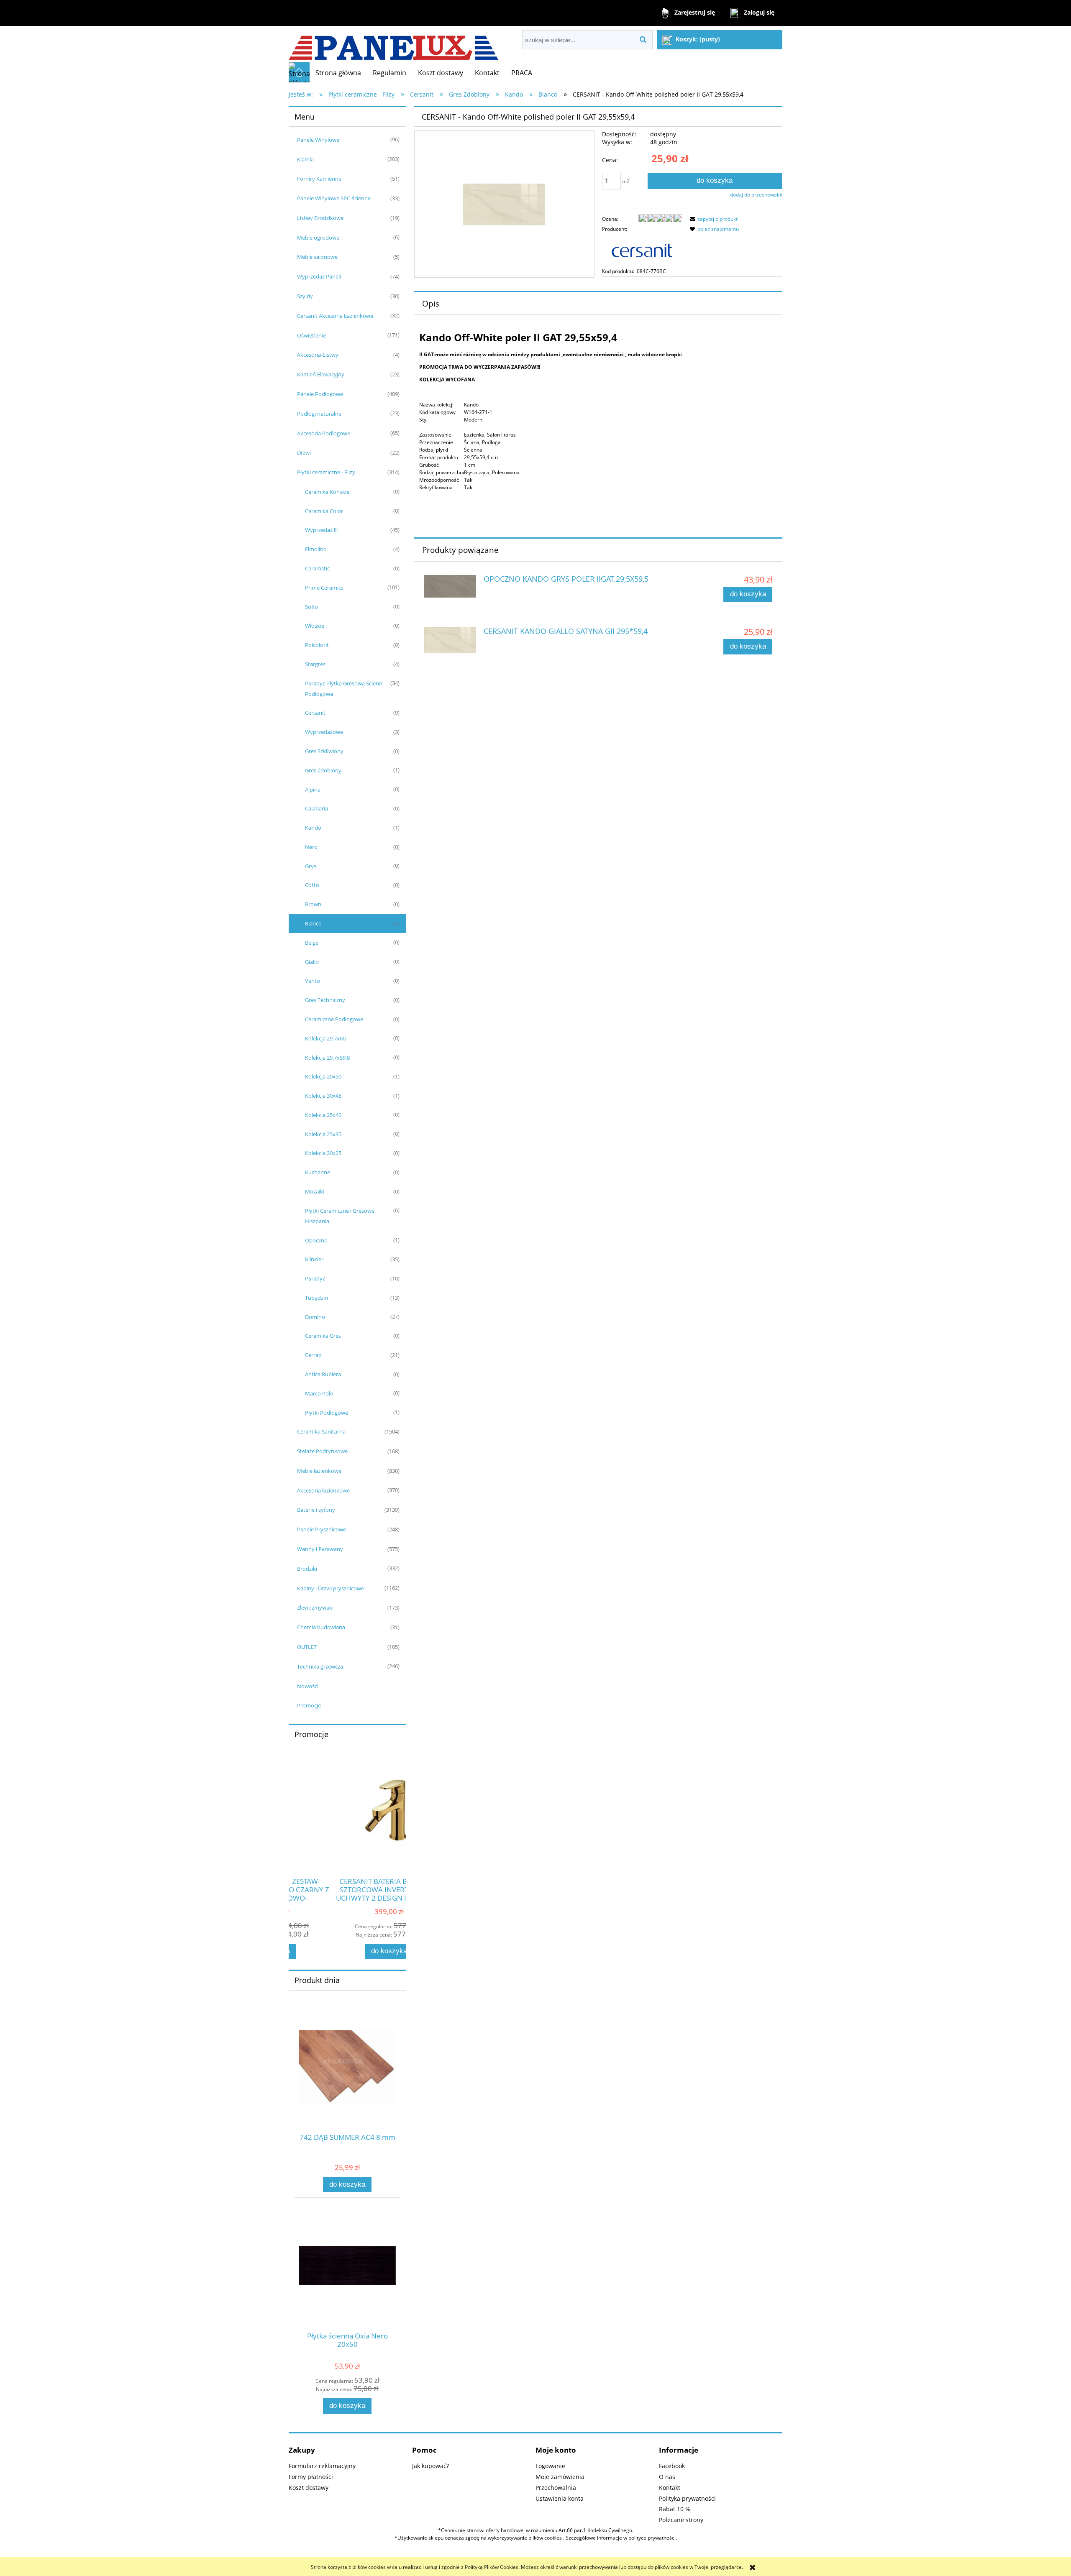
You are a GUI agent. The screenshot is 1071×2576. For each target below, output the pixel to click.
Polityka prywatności (687, 2498)
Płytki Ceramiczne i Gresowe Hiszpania (340, 1216)
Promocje (309, 1705)
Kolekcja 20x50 (323, 1076)
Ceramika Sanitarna (321, 1431)
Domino (315, 1317)
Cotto (312, 885)
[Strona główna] (393, 44)
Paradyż (315, 1278)
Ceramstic (317, 568)
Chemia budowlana (321, 1627)
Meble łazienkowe (319, 1471)
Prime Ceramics (324, 588)
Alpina (313, 790)
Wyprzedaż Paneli (319, 276)
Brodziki (307, 1569)
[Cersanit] (642, 249)
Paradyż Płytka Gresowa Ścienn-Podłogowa (345, 689)
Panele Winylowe (318, 140)
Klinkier (314, 1259)
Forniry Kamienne (319, 179)
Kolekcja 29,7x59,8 (327, 1058)
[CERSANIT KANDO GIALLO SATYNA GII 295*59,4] (450, 640)
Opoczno (316, 1240)
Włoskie (315, 626)
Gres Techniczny (325, 1000)
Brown (313, 904)
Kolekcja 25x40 (323, 1115)
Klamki (305, 159)
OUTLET (307, 1647)
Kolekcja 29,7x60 (325, 1038)
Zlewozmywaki (315, 1607)
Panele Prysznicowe (322, 1529)
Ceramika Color (324, 511)
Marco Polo (319, 1393)
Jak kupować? (430, 2466)
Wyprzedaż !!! (321, 530)
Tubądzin (316, 1298)
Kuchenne (318, 1172)
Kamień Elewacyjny (321, 374)
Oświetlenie (311, 335)
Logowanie (550, 2466)
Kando (313, 828)
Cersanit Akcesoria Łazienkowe (335, 316)
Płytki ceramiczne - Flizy (326, 472)
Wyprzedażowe (324, 732)
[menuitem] (338, 73)
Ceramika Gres (323, 1336)
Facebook (672, 2466)
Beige (312, 943)
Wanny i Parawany (320, 1549)
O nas (667, 2477)
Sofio (311, 607)
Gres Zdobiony (323, 770)
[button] (712, 219)
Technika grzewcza (320, 1666)
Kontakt (670, 2488)
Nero (311, 847)
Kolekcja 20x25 (323, 1153)
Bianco (313, 923)
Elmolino (316, 549)
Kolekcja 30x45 (323, 1096)
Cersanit (315, 713)
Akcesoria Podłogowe (324, 433)
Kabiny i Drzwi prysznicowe (331, 1588)
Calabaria (316, 808)
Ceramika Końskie (327, 492)
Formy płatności (311, 2477)
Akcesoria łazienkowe (323, 1490)
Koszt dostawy (309, 2488)
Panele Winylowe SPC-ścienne (334, 198)
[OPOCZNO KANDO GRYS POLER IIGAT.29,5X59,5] (450, 586)
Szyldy (305, 296)
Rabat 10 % (675, 2509)
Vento (313, 981)
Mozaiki (315, 1191)
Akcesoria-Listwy (318, 355)
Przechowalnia (556, 2488)
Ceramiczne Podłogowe (334, 1019)
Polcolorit (317, 645)
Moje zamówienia (560, 2477)
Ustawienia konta (560, 2498)
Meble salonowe (317, 257)
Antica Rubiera (323, 1374)
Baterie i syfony (316, 1510)
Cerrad (313, 1355)
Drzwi (304, 452)
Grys (311, 866)
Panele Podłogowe (320, 394)
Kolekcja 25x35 (323, 1134)
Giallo (312, 962)
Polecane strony (681, 2520)
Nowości (308, 1686)
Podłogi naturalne (319, 414)
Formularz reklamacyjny (322, 2466)
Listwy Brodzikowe (320, 218)
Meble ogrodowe (318, 238)
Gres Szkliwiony (324, 751)
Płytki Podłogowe (327, 1413)
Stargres (315, 664)
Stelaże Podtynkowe (322, 1451)
